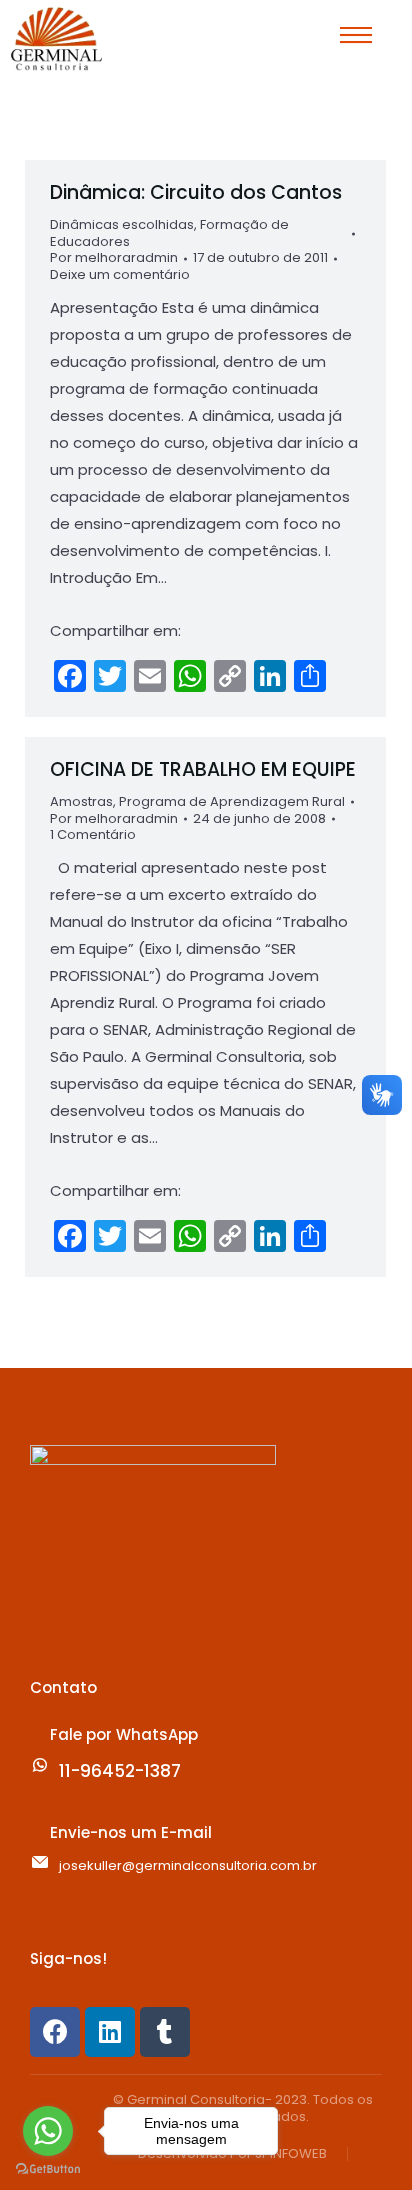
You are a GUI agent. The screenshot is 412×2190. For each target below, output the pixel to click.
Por (114, 258)
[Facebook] (55, 2032)
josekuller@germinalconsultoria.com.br (188, 1865)
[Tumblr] (165, 2032)
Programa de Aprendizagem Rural (232, 801)
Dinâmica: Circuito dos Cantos (196, 192)
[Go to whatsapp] (48, 2131)
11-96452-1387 (120, 1771)
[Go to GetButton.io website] (48, 2169)
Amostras (81, 801)
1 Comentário (93, 835)
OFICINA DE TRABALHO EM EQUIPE (203, 769)
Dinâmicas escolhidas (122, 224)
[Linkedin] (110, 2032)
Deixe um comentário (120, 275)
